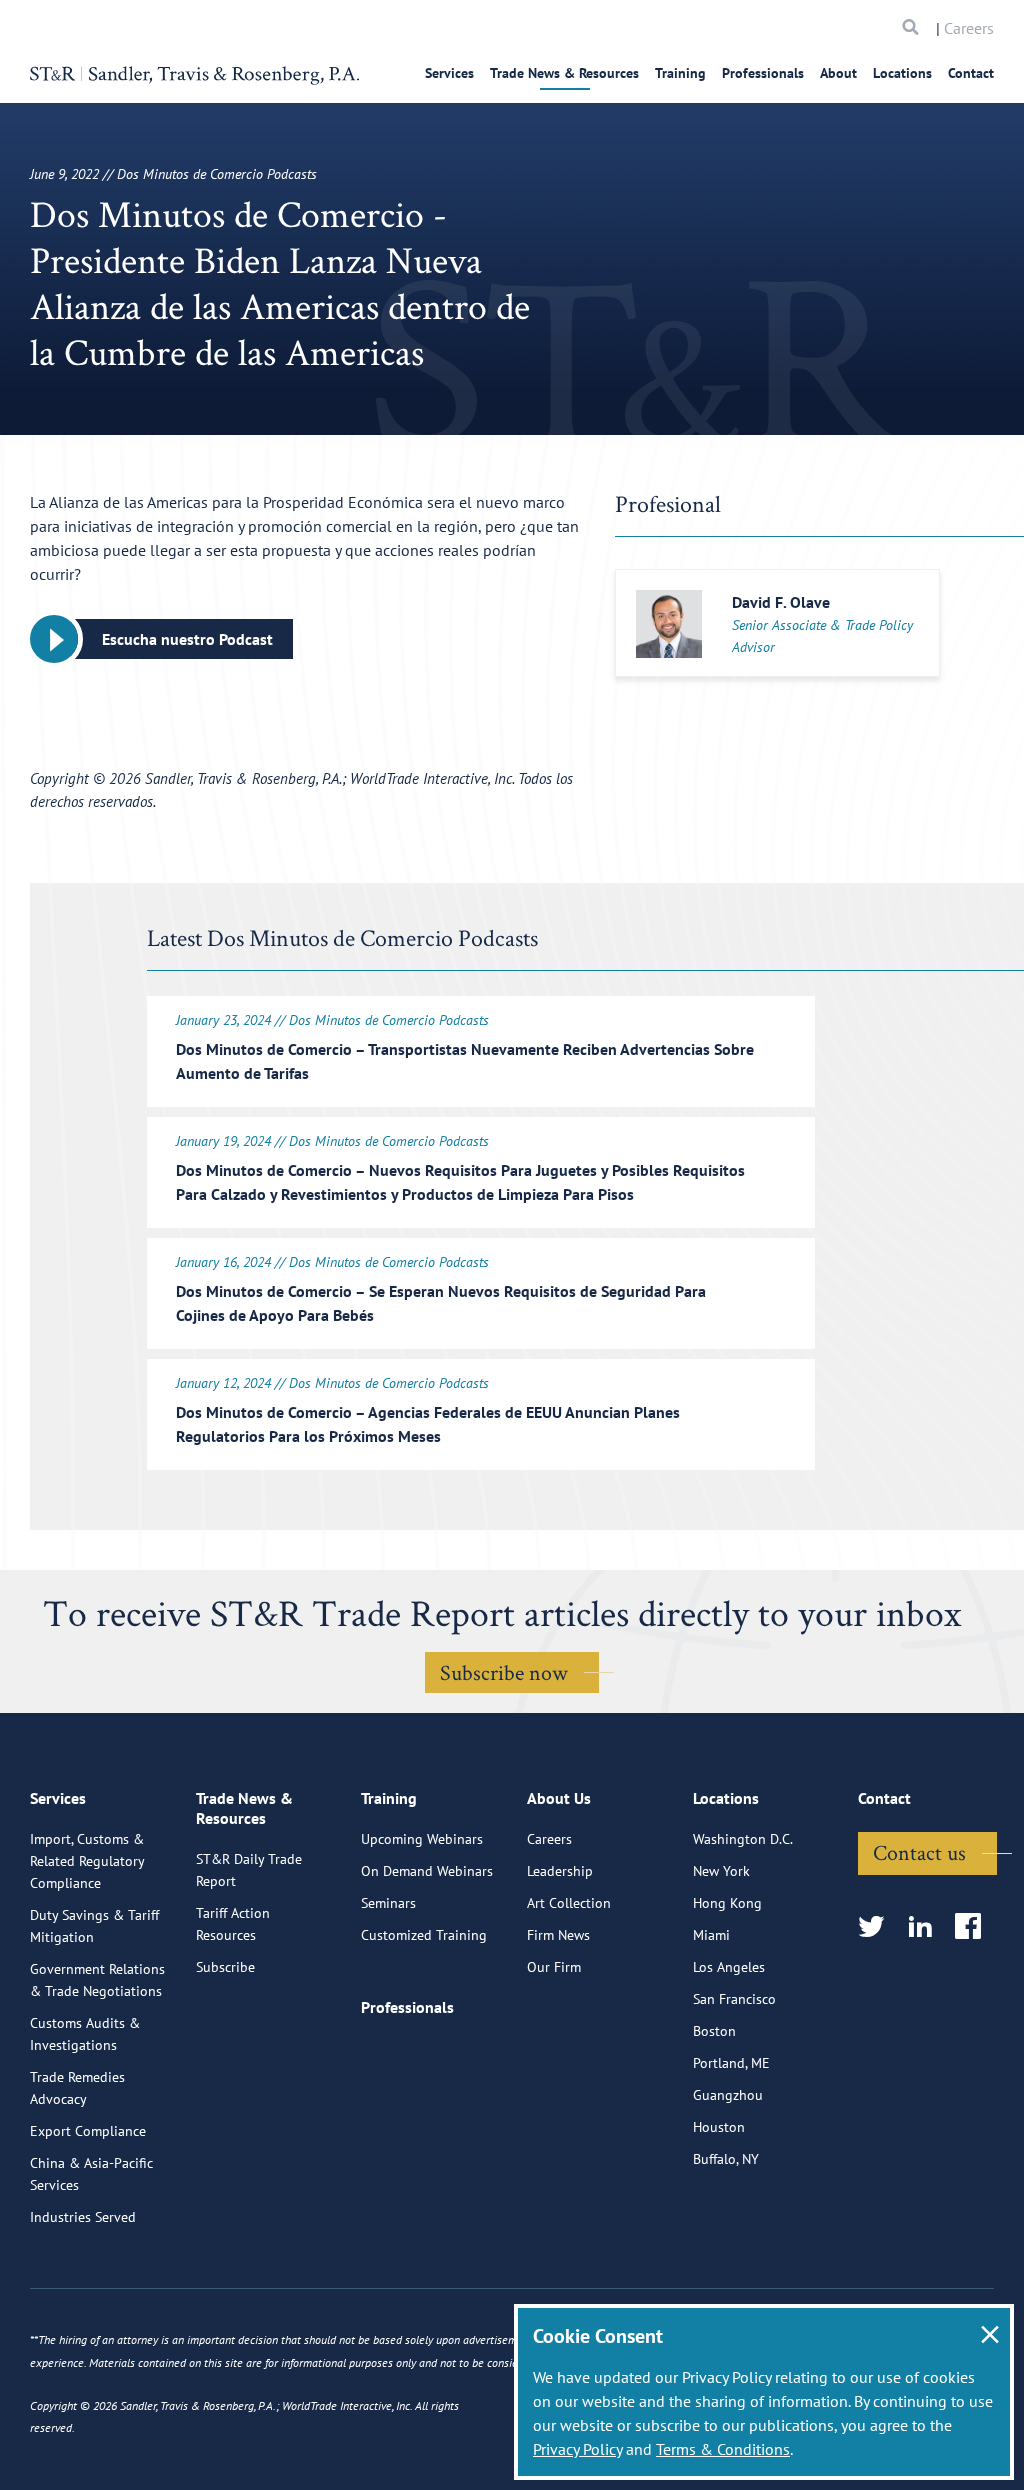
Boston (714, 2031)
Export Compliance (88, 2131)
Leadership (560, 1871)
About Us (559, 1798)
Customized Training (424, 1935)
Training (680, 73)
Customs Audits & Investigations (85, 2034)
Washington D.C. (743, 1839)
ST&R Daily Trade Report (249, 1870)
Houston (719, 2127)
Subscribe (225, 1967)
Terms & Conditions (723, 2449)
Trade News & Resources (564, 73)
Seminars (388, 1903)
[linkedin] (926, 1927)
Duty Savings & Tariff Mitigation (94, 1926)
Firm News (558, 1935)
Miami (711, 1935)
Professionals (763, 73)
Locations (902, 73)
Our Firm (554, 1967)
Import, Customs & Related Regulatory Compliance (87, 1861)
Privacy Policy (577, 2449)
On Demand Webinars (427, 1871)
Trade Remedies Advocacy (77, 2088)
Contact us (919, 1852)
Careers (969, 28)
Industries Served (83, 2217)
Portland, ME (731, 2063)
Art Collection (569, 1903)
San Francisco (734, 1999)
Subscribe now (504, 1672)
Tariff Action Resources (233, 1924)
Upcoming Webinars (422, 1839)
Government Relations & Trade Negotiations (97, 1980)
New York (721, 1871)
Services (449, 73)
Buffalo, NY (726, 2159)
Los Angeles (729, 1967)
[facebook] (974, 1927)
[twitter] (877, 1927)
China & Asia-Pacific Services (91, 2174)
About (838, 73)
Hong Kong (727, 1903)
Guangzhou (728, 2095)
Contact (971, 73)
